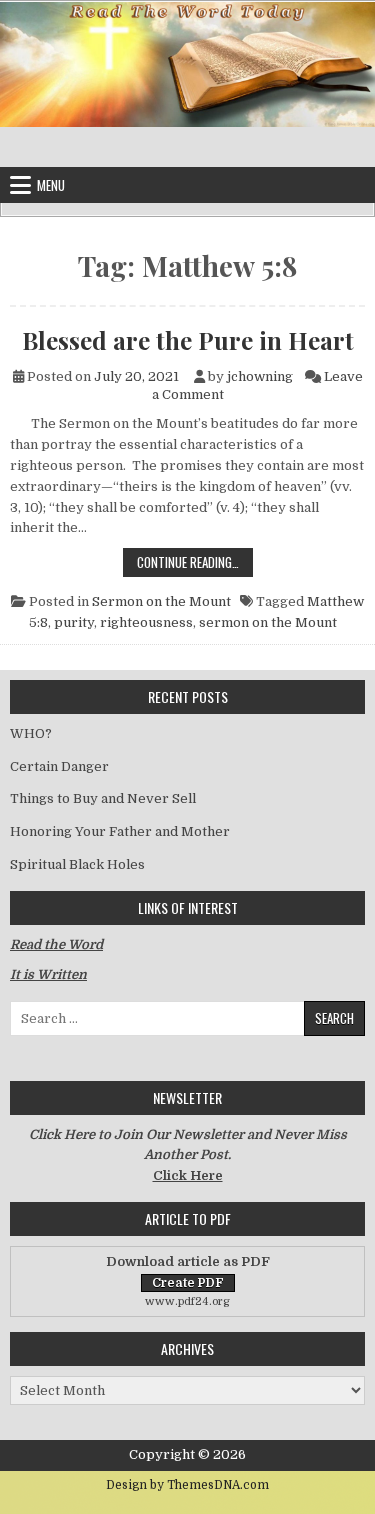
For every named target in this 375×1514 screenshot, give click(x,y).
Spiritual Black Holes (77, 864)
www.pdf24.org (187, 1301)
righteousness (146, 622)
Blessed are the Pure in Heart (188, 340)
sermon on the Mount (268, 622)
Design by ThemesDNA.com (187, 1485)
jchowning (260, 376)
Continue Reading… (195, 561)
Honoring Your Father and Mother (120, 831)
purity (74, 622)
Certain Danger (59, 766)
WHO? (31, 733)
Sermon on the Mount (161, 601)
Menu (51, 185)
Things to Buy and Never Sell (103, 798)
